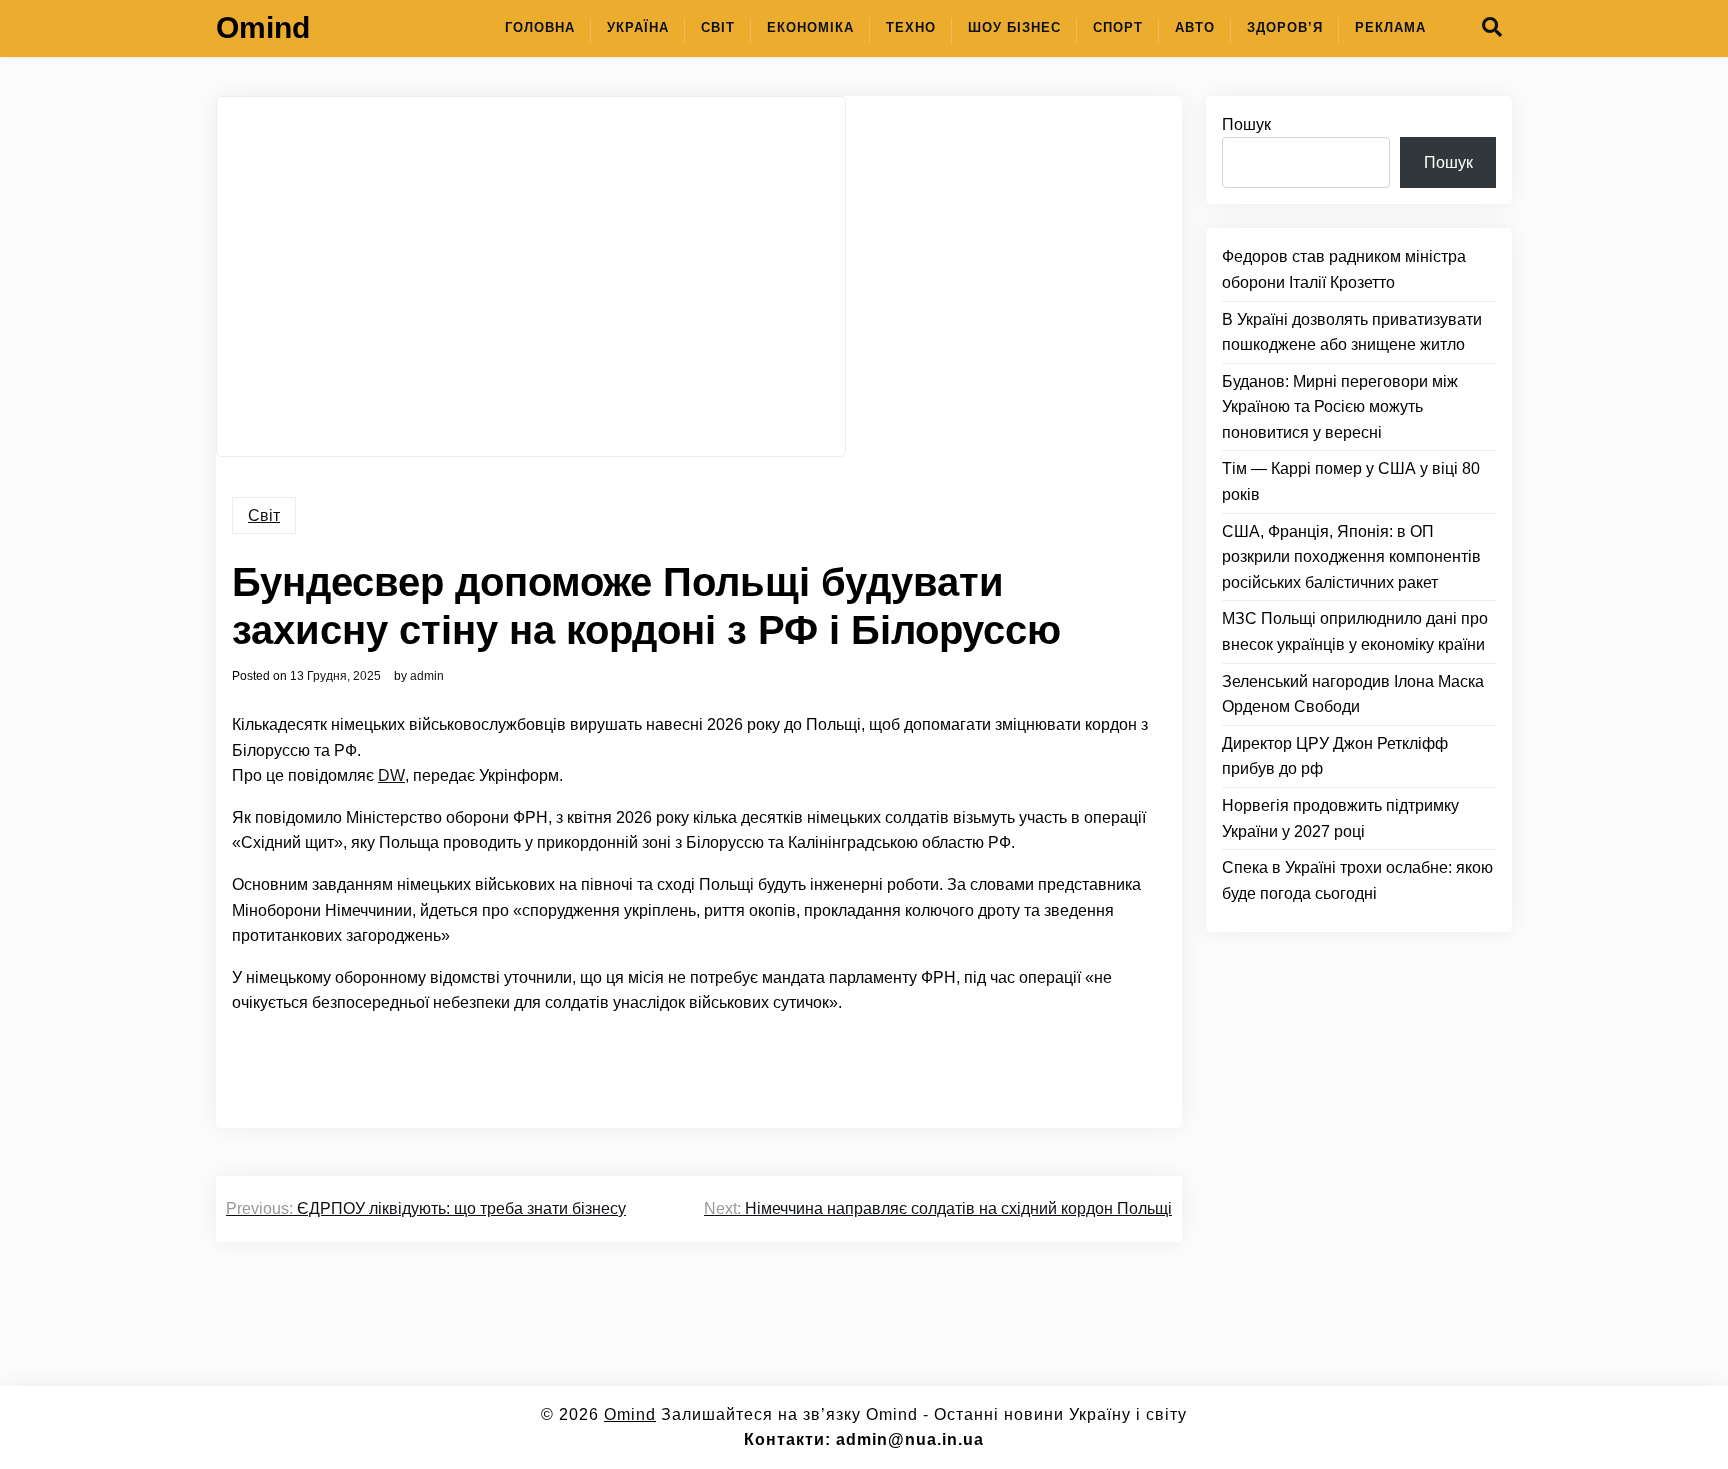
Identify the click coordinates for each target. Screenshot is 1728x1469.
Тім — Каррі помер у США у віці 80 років (1351, 482)
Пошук (1246, 124)
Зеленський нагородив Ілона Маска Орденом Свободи (1353, 694)
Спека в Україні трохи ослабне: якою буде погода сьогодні (1357, 880)
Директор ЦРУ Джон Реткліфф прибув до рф (1335, 756)
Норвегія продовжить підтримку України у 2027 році (1340, 818)
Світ (718, 27)
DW (391, 775)
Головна (540, 27)
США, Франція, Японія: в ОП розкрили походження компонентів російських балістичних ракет (1351, 557)
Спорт (1118, 27)
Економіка (810, 27)
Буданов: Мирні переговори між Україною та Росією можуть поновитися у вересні (1340, 407)
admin (427, 676)
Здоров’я (1285, 27)
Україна (638, 27)
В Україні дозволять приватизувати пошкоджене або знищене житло (1352, 332)
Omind (263, 27)
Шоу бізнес (1014, 27)
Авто (1195, 27)
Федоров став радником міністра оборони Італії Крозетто (1344, 270)
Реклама (1390, 27)
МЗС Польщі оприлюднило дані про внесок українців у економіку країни (1355, 632)
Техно (911, 27)
